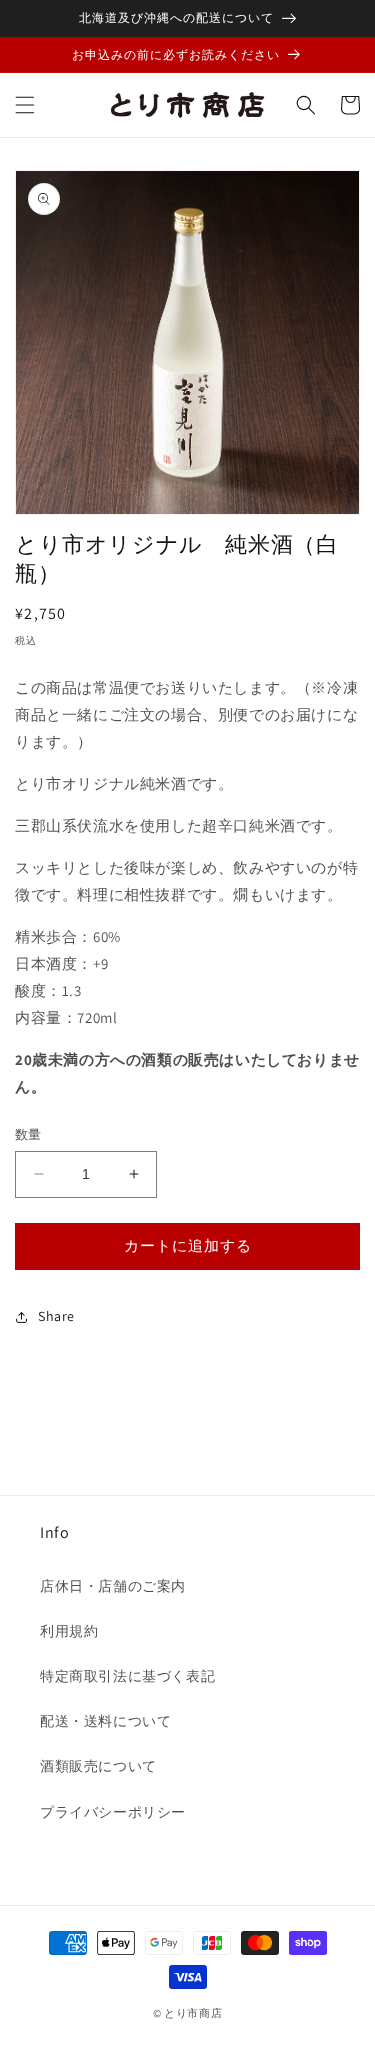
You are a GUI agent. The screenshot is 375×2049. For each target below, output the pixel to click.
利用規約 (69, 1631)
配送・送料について (105, 1721)
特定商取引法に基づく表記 (127, 1676)
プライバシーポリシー (113, 1812)
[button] (25, 105)
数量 (28, 1134)
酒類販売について (98, 1766)
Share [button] (56, 1316)
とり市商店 (193, 2013)
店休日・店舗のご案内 (113, 1586)
